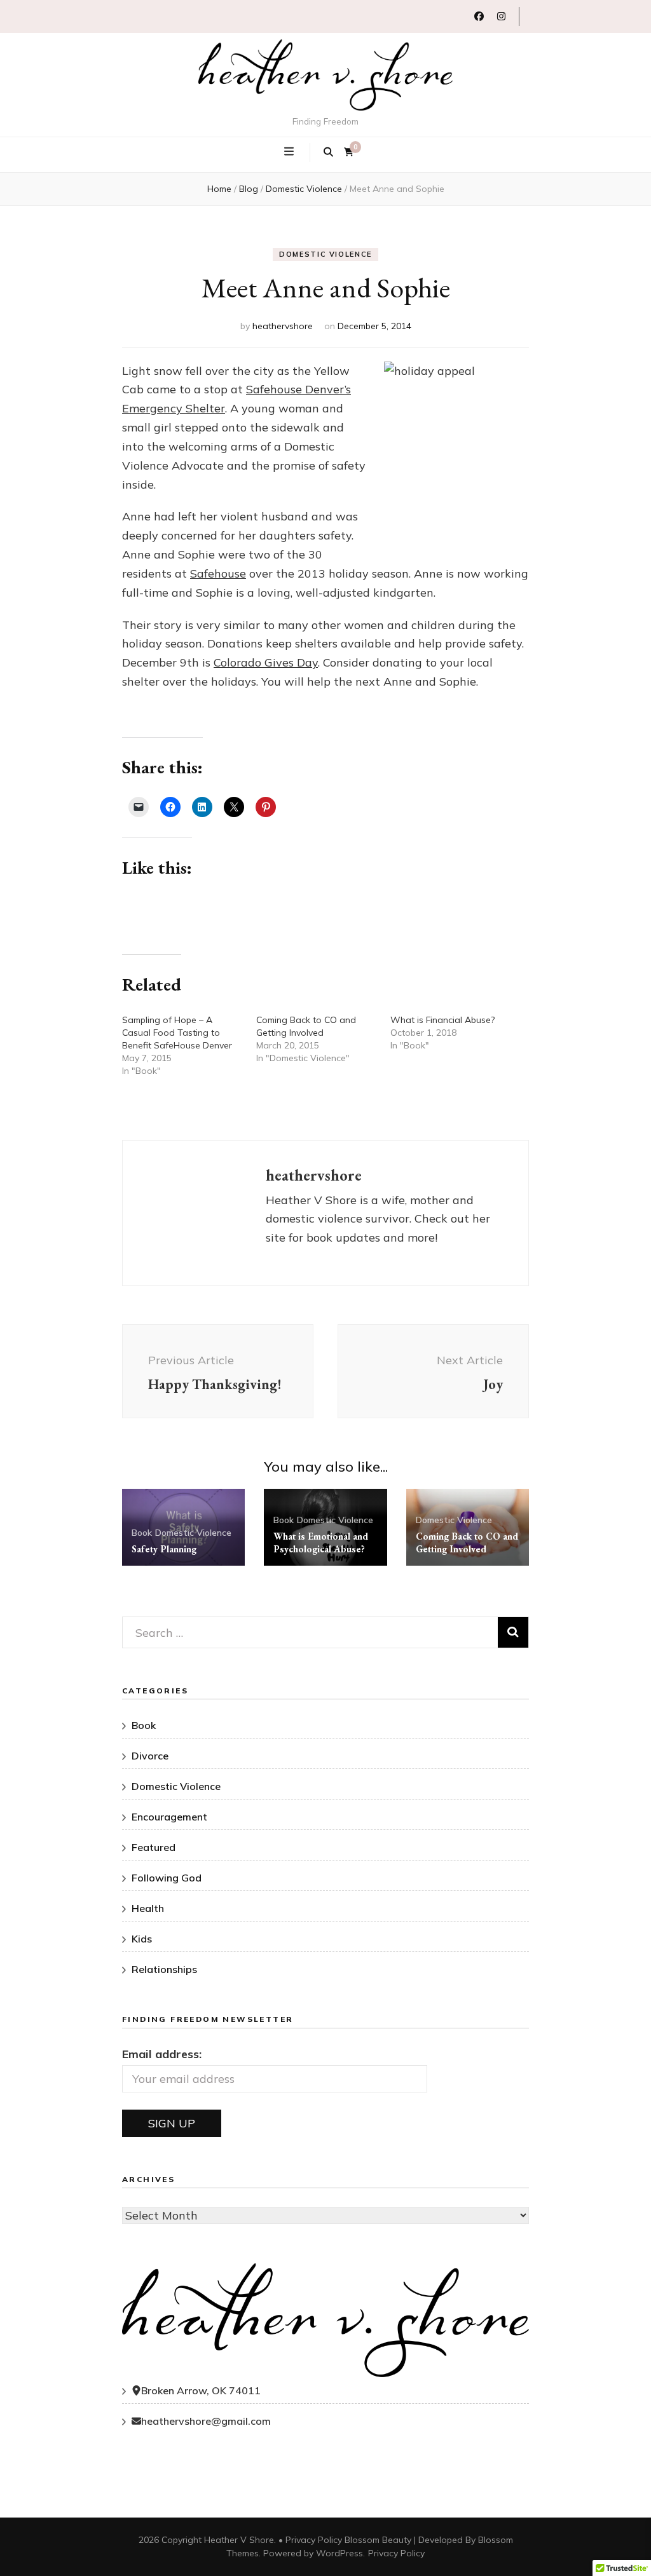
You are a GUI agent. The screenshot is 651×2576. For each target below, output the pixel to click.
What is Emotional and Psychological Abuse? (321, 1542)
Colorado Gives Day (266, 662)
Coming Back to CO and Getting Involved (467, 1542)
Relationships (164, 1969)
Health (148, 1908)
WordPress (339, 2553)
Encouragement (169, 1817)
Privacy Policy (314, 2540)
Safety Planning (164, 1549)
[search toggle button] (328, 153)
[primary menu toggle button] (291, 151)
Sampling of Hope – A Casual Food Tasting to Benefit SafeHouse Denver (177, 1033)
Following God (167, 1878)
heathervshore (283, 326)
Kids (142, 1939)
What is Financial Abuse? (442, 1020)
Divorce (150, 1756)
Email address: (162, 2054)
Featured (154, 1847)
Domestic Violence (325, 254)
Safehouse (218, 573)
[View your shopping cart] (349, 152)
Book (142, 1533)
